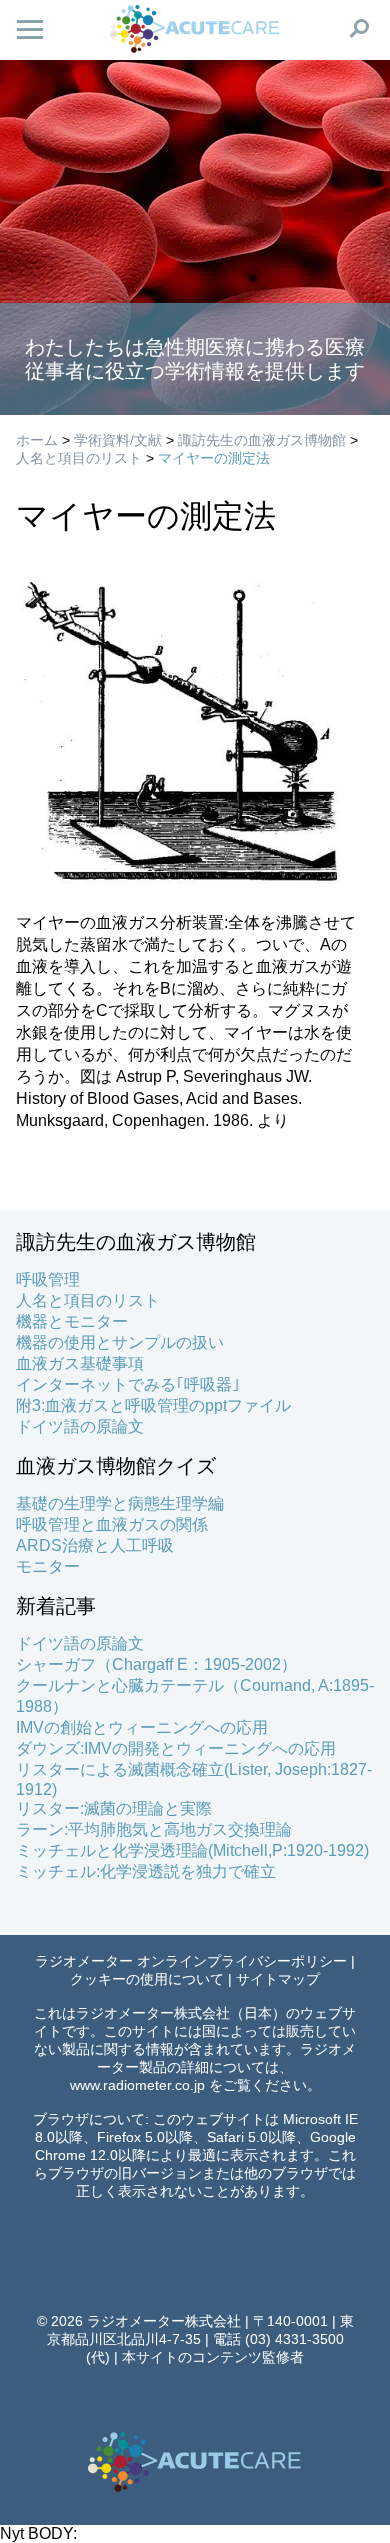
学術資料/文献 (118, 440)
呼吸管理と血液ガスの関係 (112, 1524)
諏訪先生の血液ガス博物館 (262, 440)
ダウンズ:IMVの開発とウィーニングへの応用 (176, 1748)
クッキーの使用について (147, 1979)
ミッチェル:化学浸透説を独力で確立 (146, 1871)
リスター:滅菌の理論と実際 (114, 1808)
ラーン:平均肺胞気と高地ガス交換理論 (154, 1829)
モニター (48, 1566)
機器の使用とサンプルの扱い (120, 1342)
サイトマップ (278, 1979)
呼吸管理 (48, 1279)
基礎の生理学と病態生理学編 (120, 1503)
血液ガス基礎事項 (80, 1363)
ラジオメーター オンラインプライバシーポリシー (191, 1961)
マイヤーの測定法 (214, 458)
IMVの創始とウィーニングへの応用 (142, 1727)
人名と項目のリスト (79, 458)
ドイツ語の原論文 (80, 1426)
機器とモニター (72, 1321)
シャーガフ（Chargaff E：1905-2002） (156, 1664)
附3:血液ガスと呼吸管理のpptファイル (153, 1405)
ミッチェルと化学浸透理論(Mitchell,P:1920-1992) (192, 1850)
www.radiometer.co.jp (137, 2085)
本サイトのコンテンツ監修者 (213, 2357)
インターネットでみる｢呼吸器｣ (128, 1384)
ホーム (37, 440)
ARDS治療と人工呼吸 (95, 1545)
